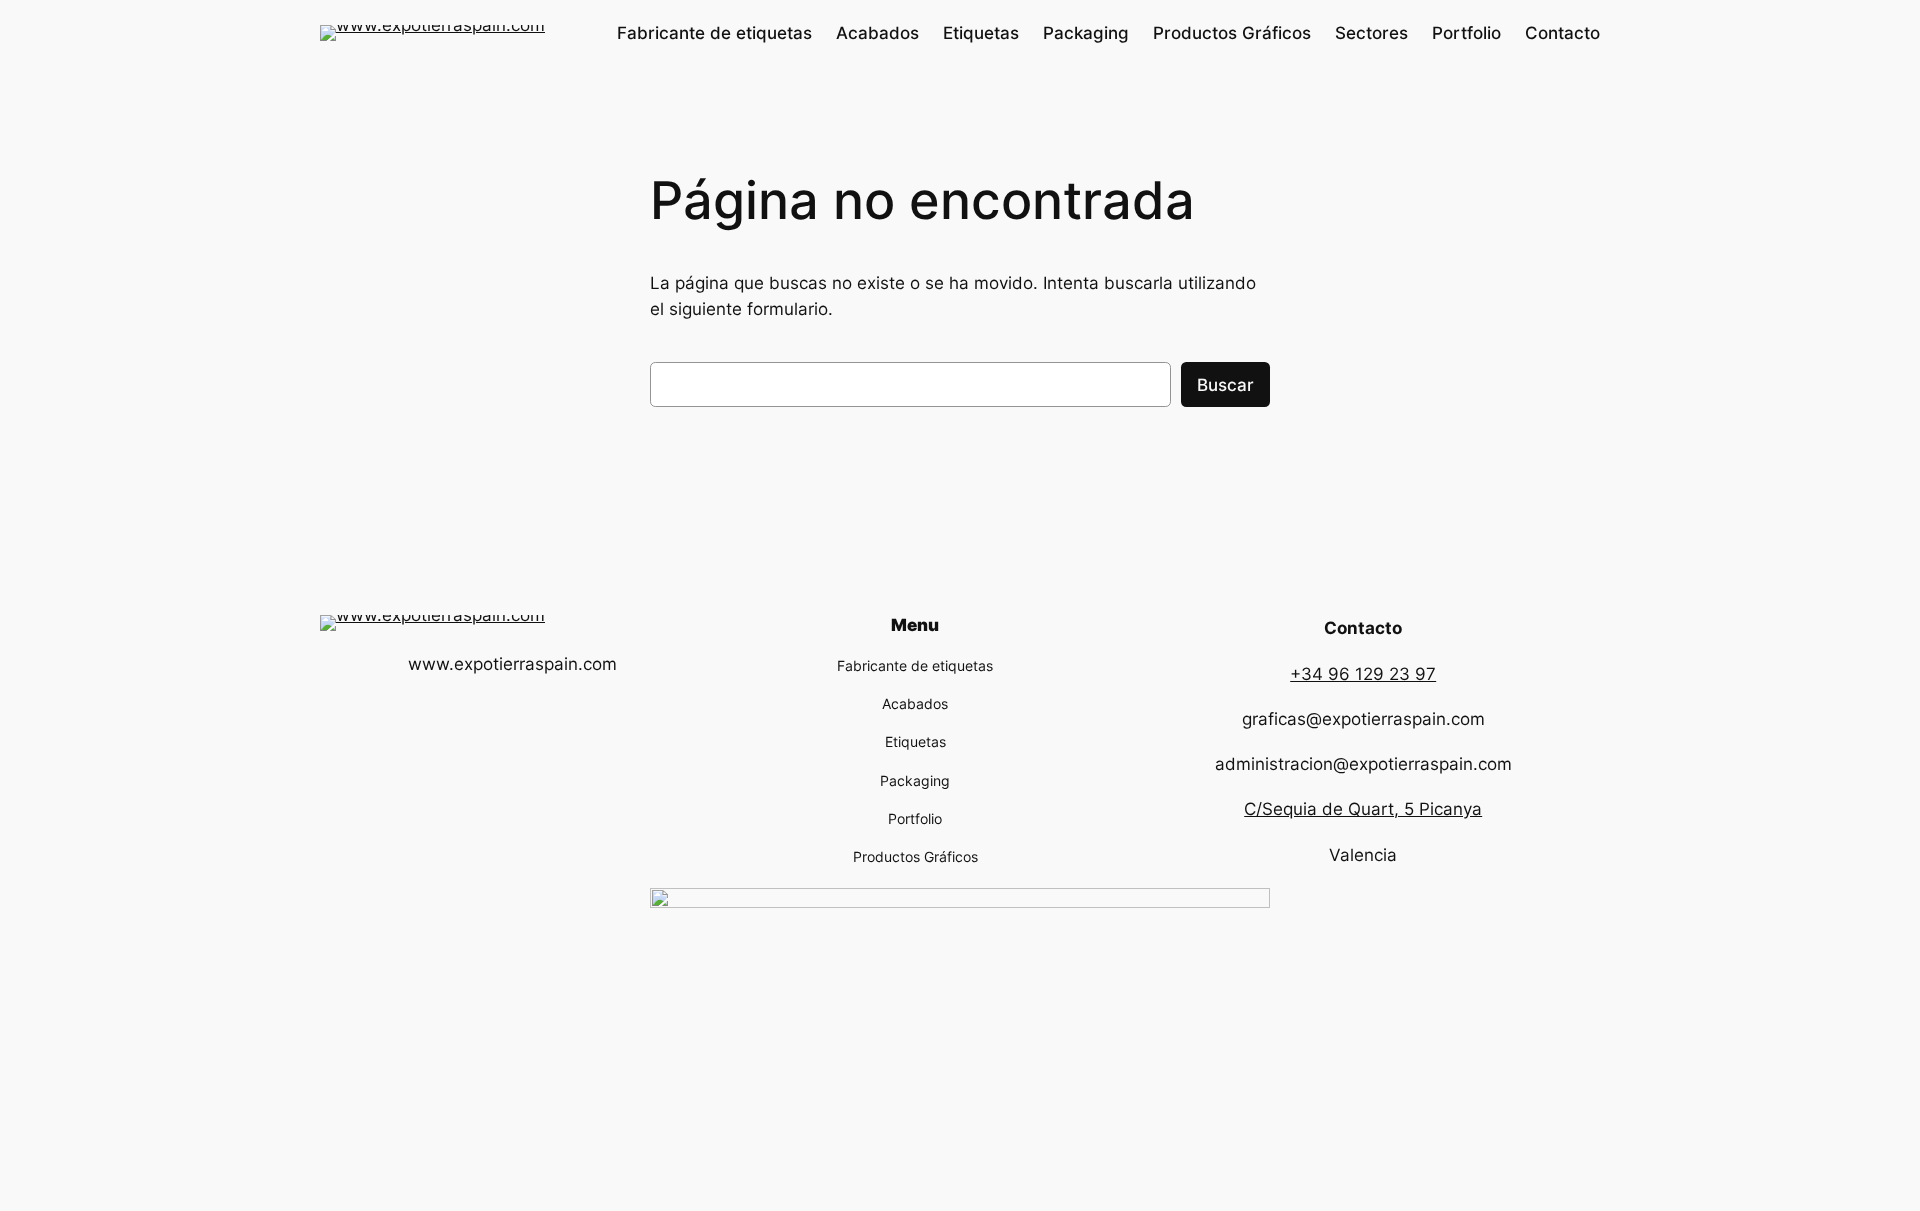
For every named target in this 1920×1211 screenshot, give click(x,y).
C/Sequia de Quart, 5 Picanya (1363, 809)
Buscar (1225, 385)
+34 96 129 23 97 (1363, 674)
